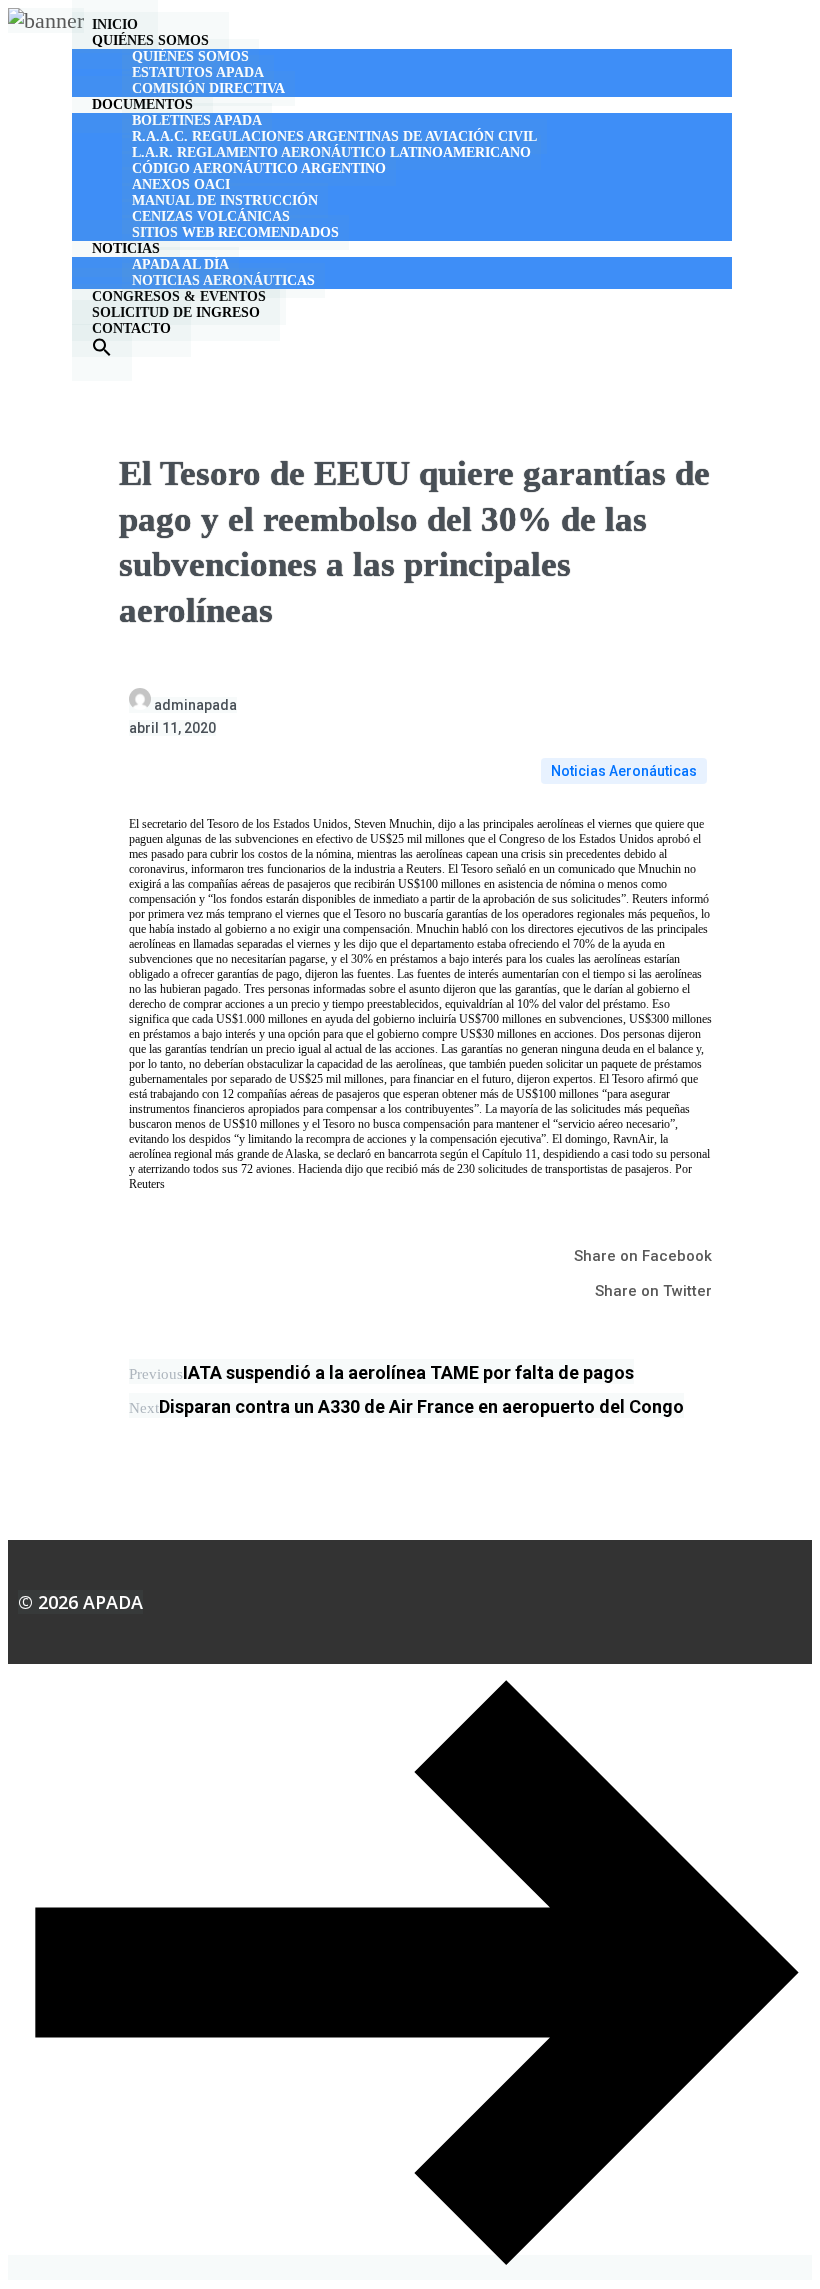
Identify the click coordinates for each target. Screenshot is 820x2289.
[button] (102, 352)
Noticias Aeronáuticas (624, 771)
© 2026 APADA (80, 1602)
